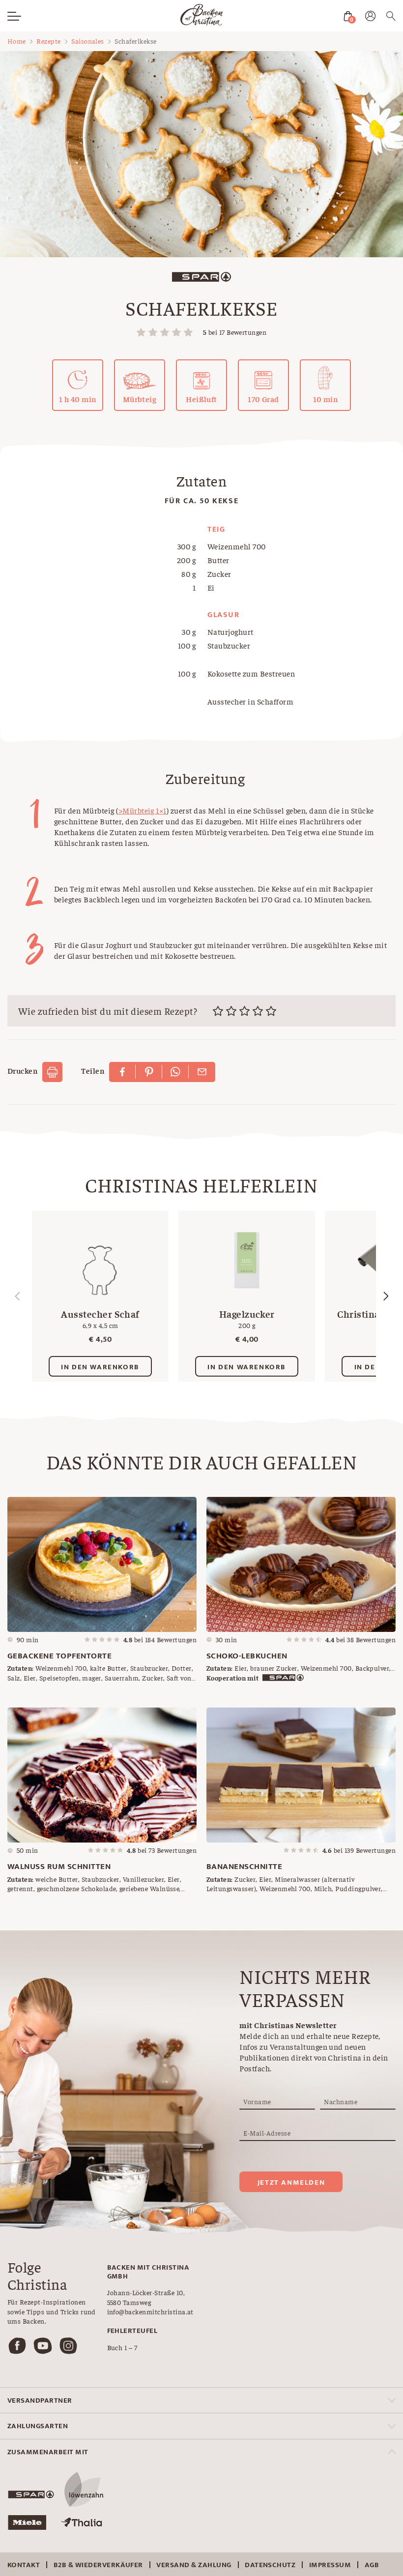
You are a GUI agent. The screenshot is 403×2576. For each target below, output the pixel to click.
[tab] (201, 2400)
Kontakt (24, 2565)
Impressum (330, 2565)
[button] (386, 1296)
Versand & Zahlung (194, 2565)
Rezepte (48, 41)
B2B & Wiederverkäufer (98, 2565)
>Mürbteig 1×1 (143, 810)
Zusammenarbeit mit (48, 2452)
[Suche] (391, 17)
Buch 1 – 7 (122, 2347)
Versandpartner (40, 2400)
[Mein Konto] (370, 18)
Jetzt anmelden (291, 2183)
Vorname (257, 2101)
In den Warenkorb (100, 1367)
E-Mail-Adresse (267, 2133)
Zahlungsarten (38, 2426)
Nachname (341, 2101)
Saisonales (88, 41)
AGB (372, 2565)
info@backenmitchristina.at (150, 2311)
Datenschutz (270, 2565)
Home (17, 41)
